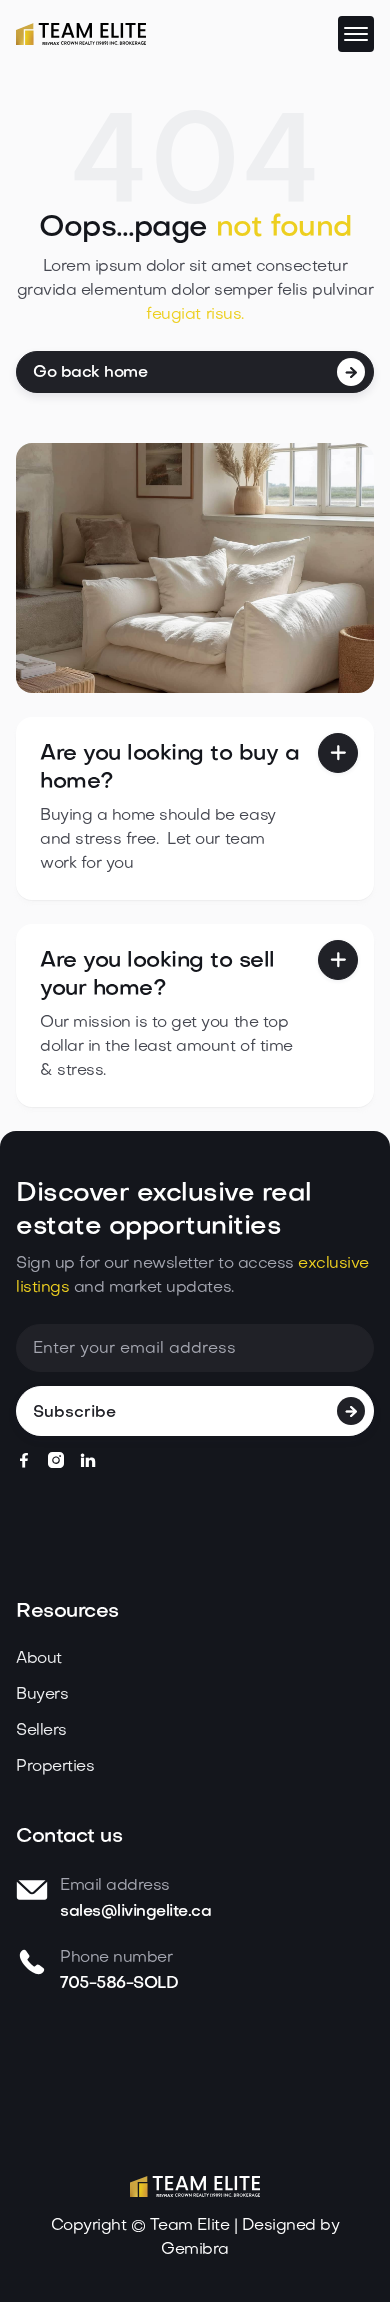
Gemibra (195, 2250)
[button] (356, 34)
